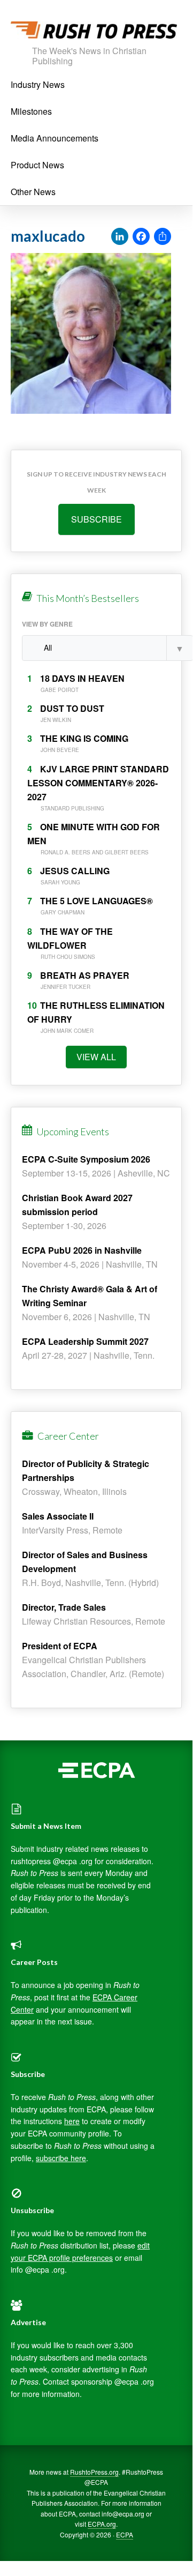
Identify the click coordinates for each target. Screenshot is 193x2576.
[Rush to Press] (94, 33)
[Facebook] (141, 237)
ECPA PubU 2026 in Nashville (82, 1250)
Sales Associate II (58, 1516)
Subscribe (96, 519)
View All (96, 1057)
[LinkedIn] (120, 237)
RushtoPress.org (94, 2472)
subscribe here (61, 2158)
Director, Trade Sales (64, 1607)
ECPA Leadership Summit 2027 (85, 1341)
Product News (37, 165)
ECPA (125, 2534)
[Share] (163, 237)
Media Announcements (55, 138)
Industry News (38, 84)
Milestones (31, 111)
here (72, 2121)
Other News (33, 192)
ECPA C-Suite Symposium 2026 (86, 1159)
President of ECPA (60, 1646)
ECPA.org (102, 2524)
